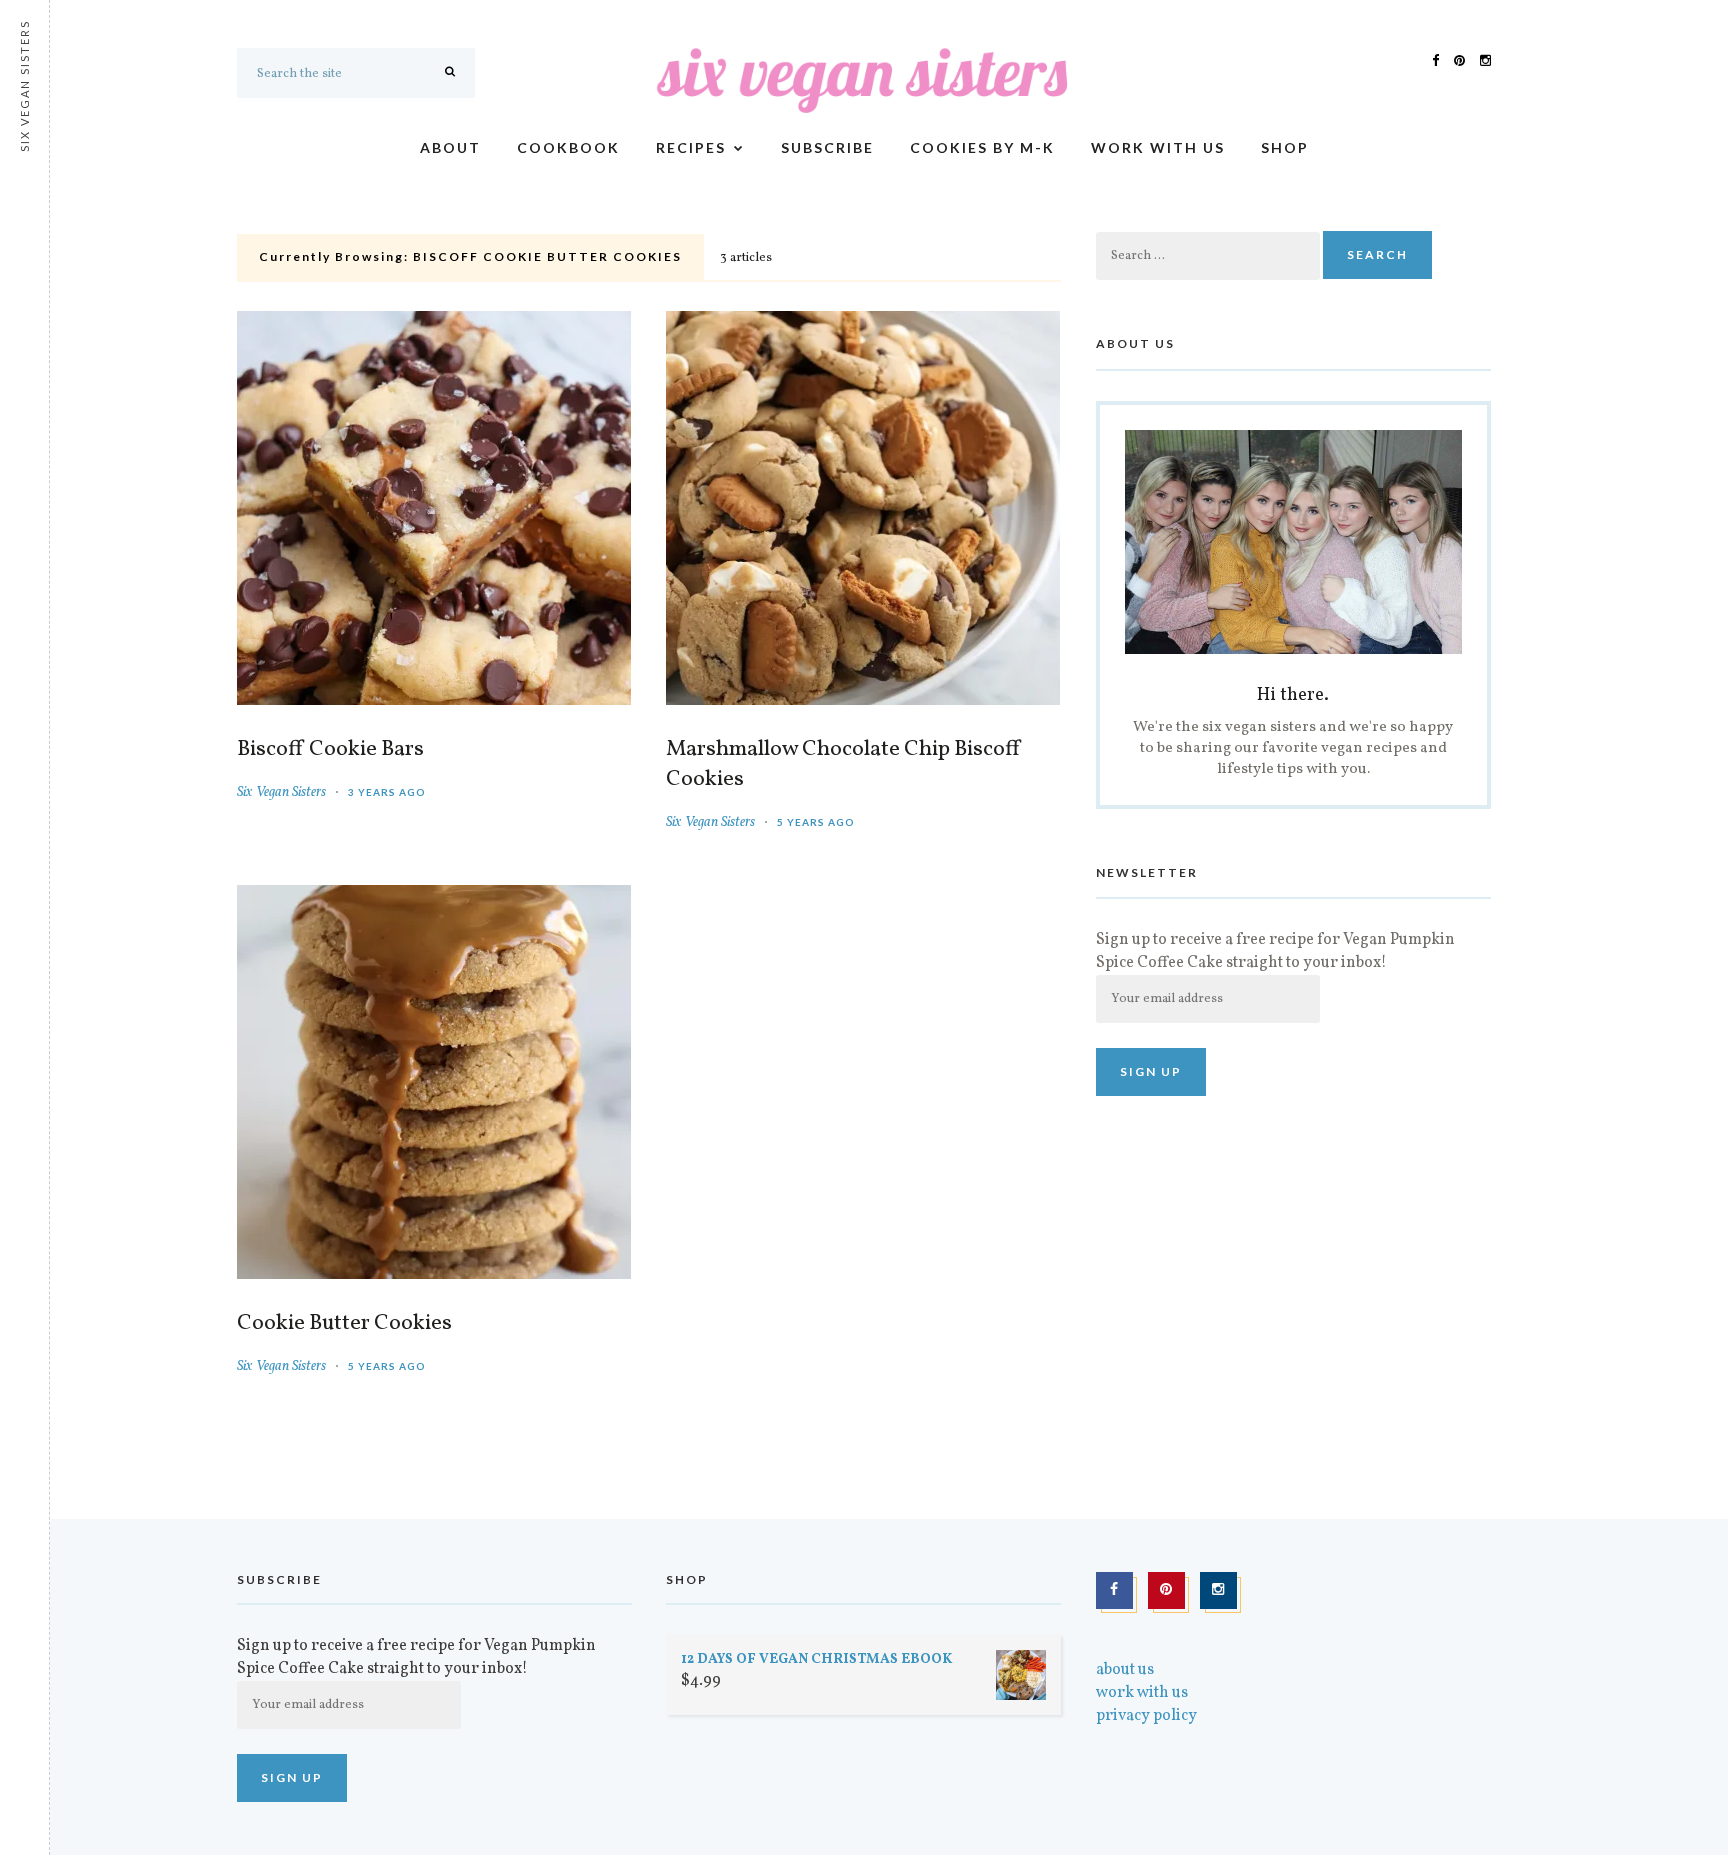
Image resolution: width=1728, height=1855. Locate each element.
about (450, 147)
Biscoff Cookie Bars (330, 750)
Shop (1285, 147)
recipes (691, 147)
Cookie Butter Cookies (344, 1324)
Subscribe (827, 147)
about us (1125, 1670)
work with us (1158, 147)
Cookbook (568, 147)
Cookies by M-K (982, 147)
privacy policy (1146, 1716)
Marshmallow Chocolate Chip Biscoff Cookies (844, 765)
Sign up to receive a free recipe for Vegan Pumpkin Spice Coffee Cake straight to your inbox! (1275, 951)
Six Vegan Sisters (281, 792)
